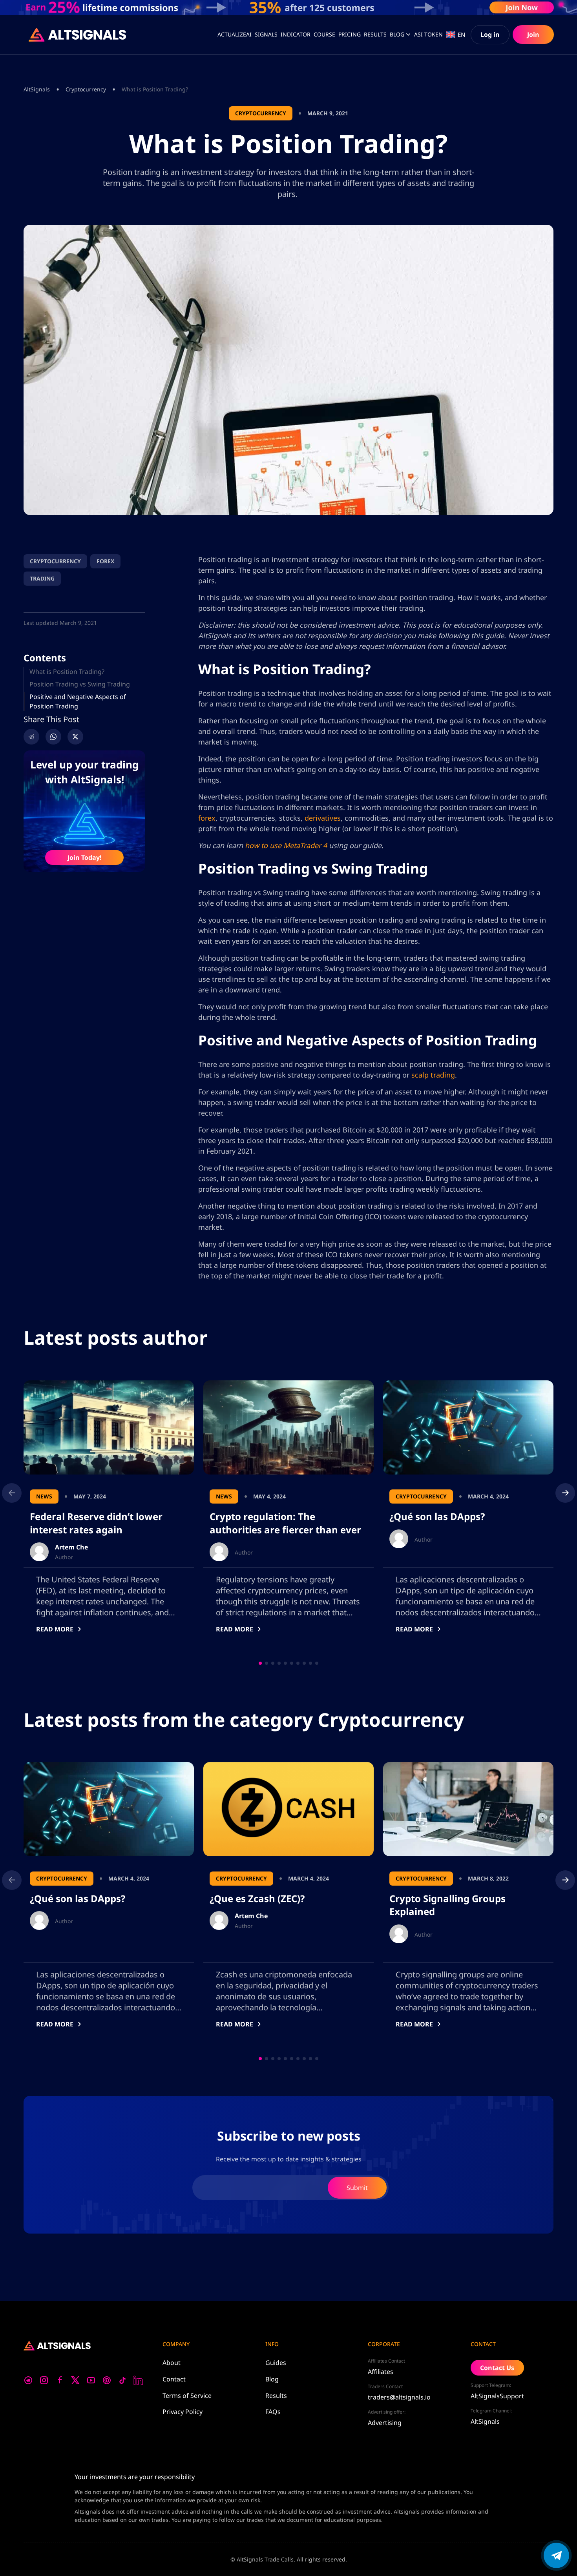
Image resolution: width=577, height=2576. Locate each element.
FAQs (273, 2412)
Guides (276, 2363)
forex (207, 818)
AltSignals (37, 89)
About (172, 2363)
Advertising (385, 2423)
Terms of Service (187, 2396)
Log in (490, 35)
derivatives (323, 818)
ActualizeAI (235, 34)
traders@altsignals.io (399, 2397)
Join (533, 35)
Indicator (296, 34)
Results (276, 2396)
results (375, 34)
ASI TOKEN (428, 34)
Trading (42, 578)
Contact (174, 2379)
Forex (105, 561)
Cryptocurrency (86, 89)
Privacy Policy (183, 2412)
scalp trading (433, 1075)
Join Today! (85, 857)
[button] (260, 1663)
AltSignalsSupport (497, 2396)
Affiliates (381, 2372)
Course (324, 34)
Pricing (350, 34)
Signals (266, 34)
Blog (397, 34)
